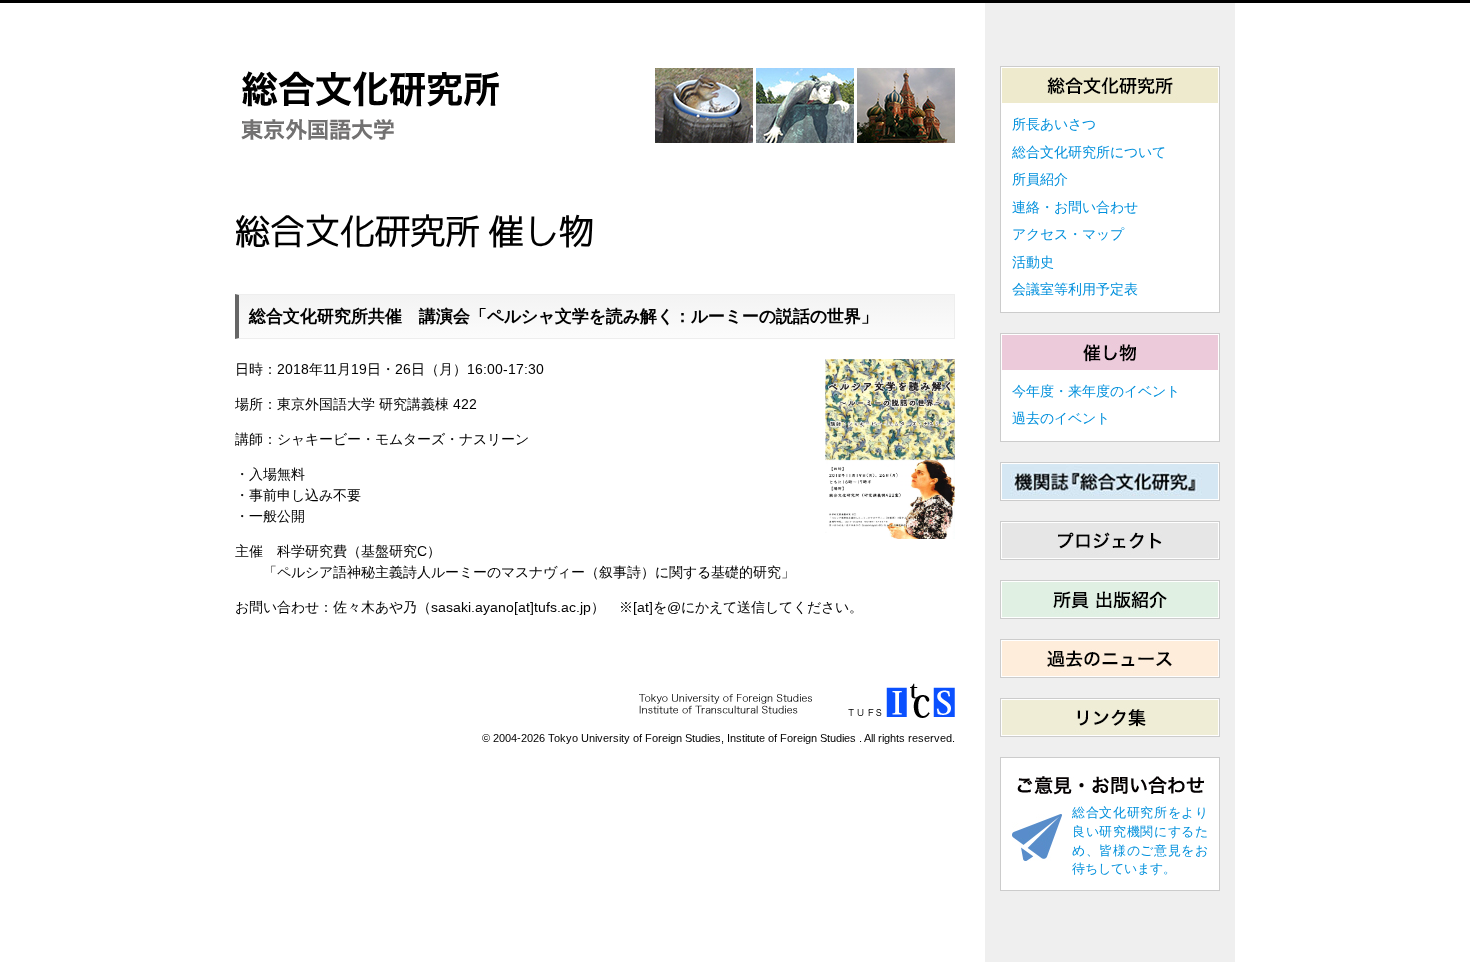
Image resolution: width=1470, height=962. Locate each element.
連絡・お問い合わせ (1075, 207)
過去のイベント (1061, 418)
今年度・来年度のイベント (1096, 391)
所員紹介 (1040, 179)
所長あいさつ (1054, 124)
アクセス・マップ (1068, 234)
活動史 (1033, 262)
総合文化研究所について (1089, 152)
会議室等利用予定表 (1075, 289)
